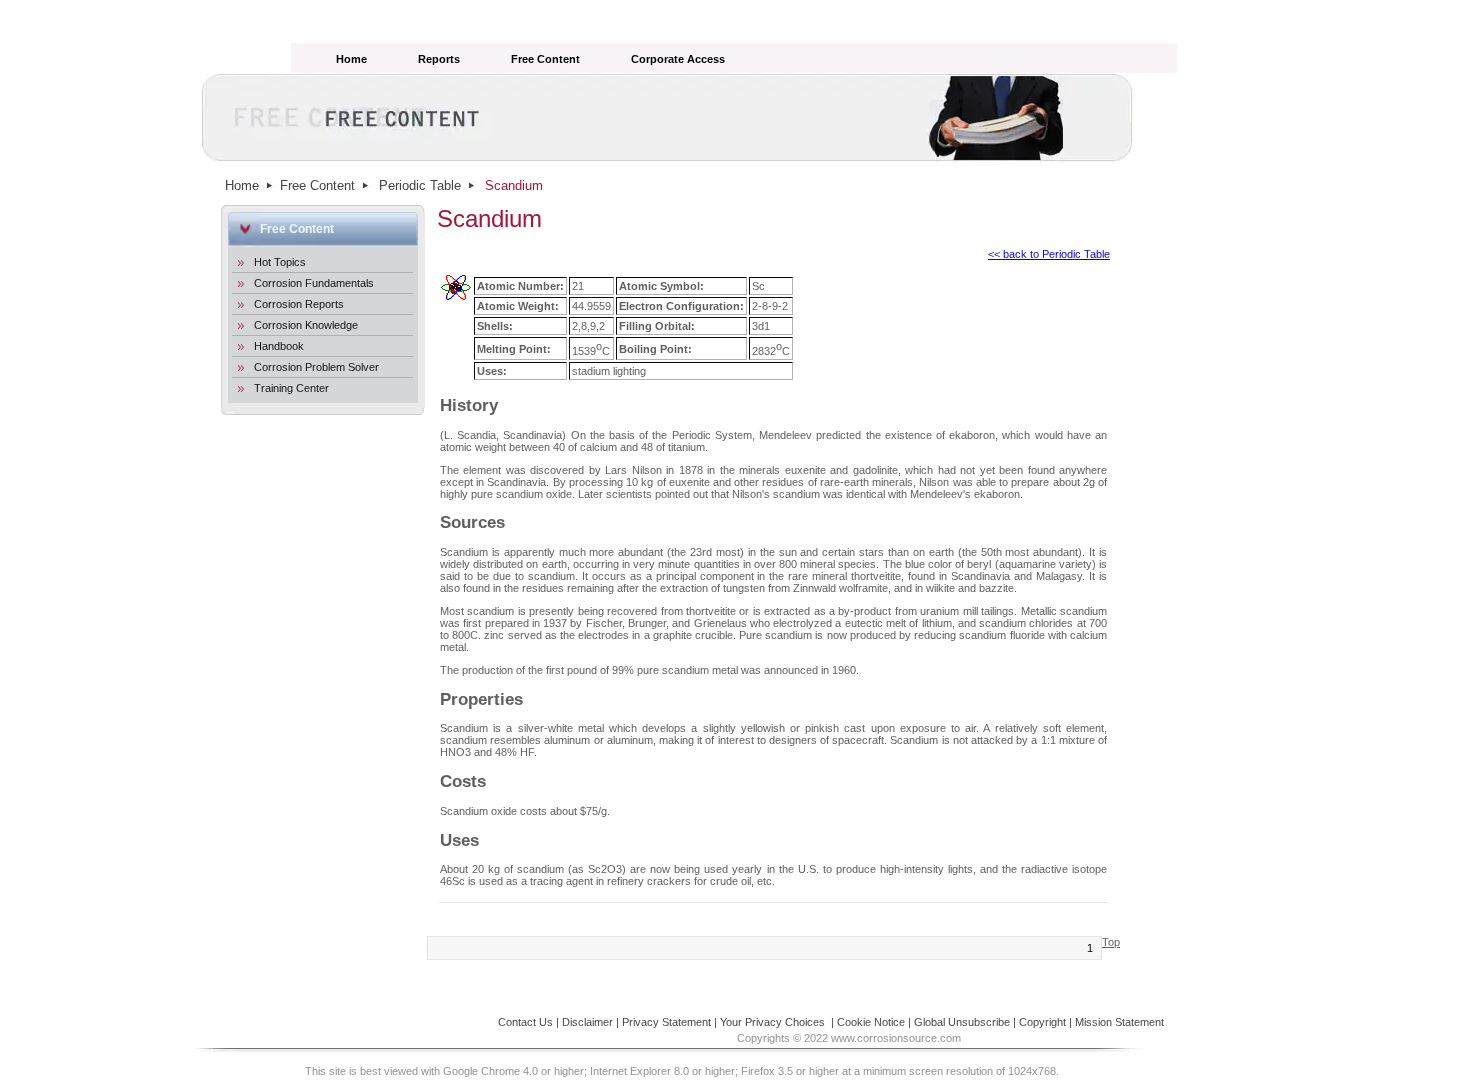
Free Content (545, 59)
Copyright (1042, 1022)
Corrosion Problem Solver (316, 367)
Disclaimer (587, 1022)
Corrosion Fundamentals (314, 283)
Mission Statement (1119, 1022)
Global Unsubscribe (962, 1022)
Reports (439, 59)
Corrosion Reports (299, 304)
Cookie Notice (871, 1022)
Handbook (279, 346)
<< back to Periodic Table (1049, 254)
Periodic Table (420, 185)
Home (351, 59)
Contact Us (525, 1022)
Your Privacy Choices (774, 1022)
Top (1111, 942)
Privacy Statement (666, 1022)
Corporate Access (678, 59)
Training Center (291, 388)
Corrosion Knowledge (306, 325)
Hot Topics (280, 262)
